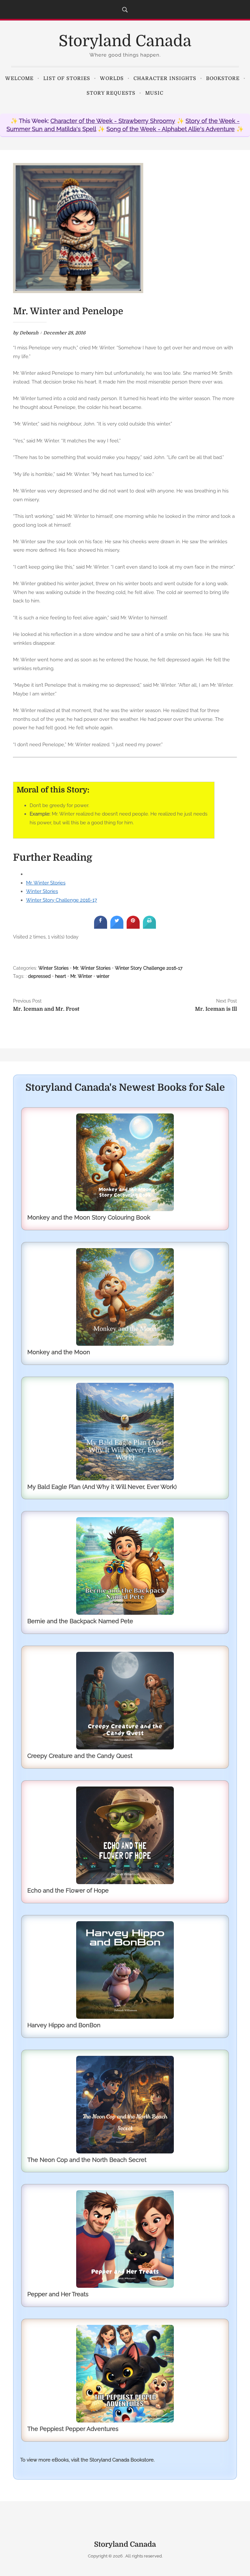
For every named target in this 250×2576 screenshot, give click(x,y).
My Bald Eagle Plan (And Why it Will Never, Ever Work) (102, 1487)
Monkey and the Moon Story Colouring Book (89, 1217)
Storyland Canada (125, 41)
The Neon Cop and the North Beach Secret (87, 2160)
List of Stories (67, 78)
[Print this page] (149, 927)
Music (154, 93)
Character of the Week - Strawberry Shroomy (113, 121)
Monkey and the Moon (59, 1352)
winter (103, 976)
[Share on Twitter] (117, 927)
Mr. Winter (81, 976)
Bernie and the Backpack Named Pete (80, 1621)
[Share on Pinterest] (133, 927)
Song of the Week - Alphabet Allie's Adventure (171, 129)
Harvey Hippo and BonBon (64, 2025)
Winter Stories (42, 891)
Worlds (112, 78)
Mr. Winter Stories (46, 883)
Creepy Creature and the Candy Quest (80, 1756)
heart (61, 976)
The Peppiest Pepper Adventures (73, 2429)
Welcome (19, 78)
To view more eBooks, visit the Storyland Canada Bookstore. (87, 2460)
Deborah (29, 333)
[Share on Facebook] (101, 927)
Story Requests (111, 93)
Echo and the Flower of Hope (68, 1890)
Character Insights (165, 78)
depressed (39, 976)
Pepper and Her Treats (58, 2294)
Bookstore (223, 78)
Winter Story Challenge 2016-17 (62, 900)
